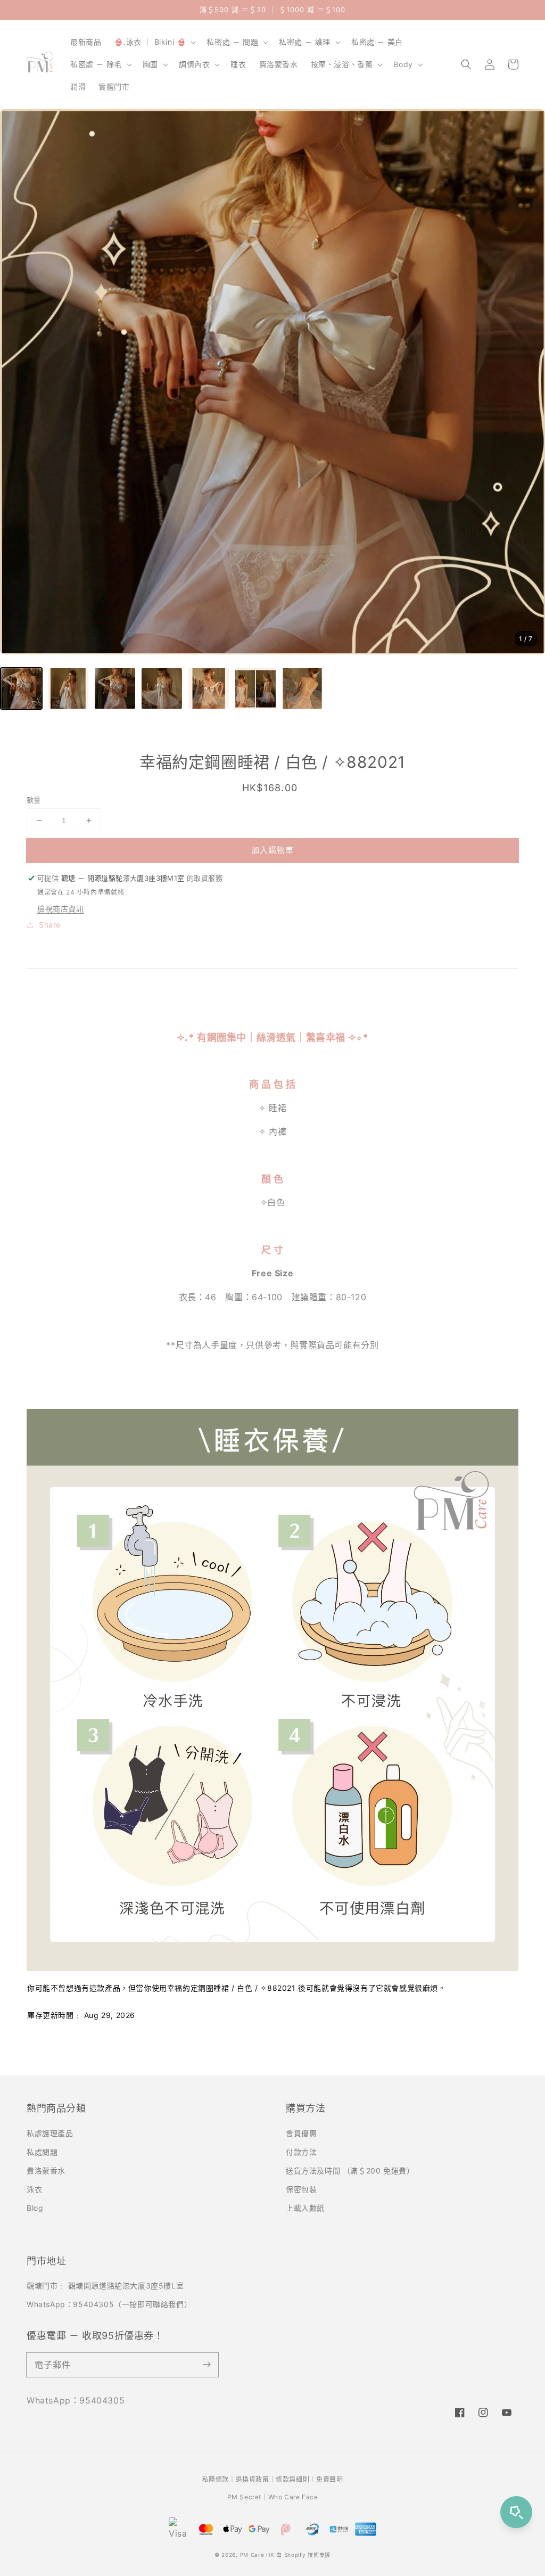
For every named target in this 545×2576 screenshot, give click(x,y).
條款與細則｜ (296, 2479)
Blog (35, 2208)
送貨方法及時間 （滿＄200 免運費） (350, 2171)
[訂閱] (207, 2365)
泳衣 (34, 2189)
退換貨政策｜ (256, 2479)
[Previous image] (19, 382)
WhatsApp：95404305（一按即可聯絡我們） (109, 2304)
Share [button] (50, 925)
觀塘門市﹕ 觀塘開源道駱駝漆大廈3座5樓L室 (105, 2286)
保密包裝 (301, 2189)
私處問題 (42, 2152)
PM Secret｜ (248, 2497)
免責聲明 (329, 2479)
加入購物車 (272, 850)
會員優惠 (301, 2133)
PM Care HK (257, 2555)
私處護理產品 (50, 2133)
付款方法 (301, 2152)
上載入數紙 (305, 2208)
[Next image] (526, 382)
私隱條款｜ (219, 2479)
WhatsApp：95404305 (76, 2400)
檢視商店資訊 (61, 909)
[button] (466, 64)
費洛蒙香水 (46, 2171)
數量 (34, 800)
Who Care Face (293, 2497)
